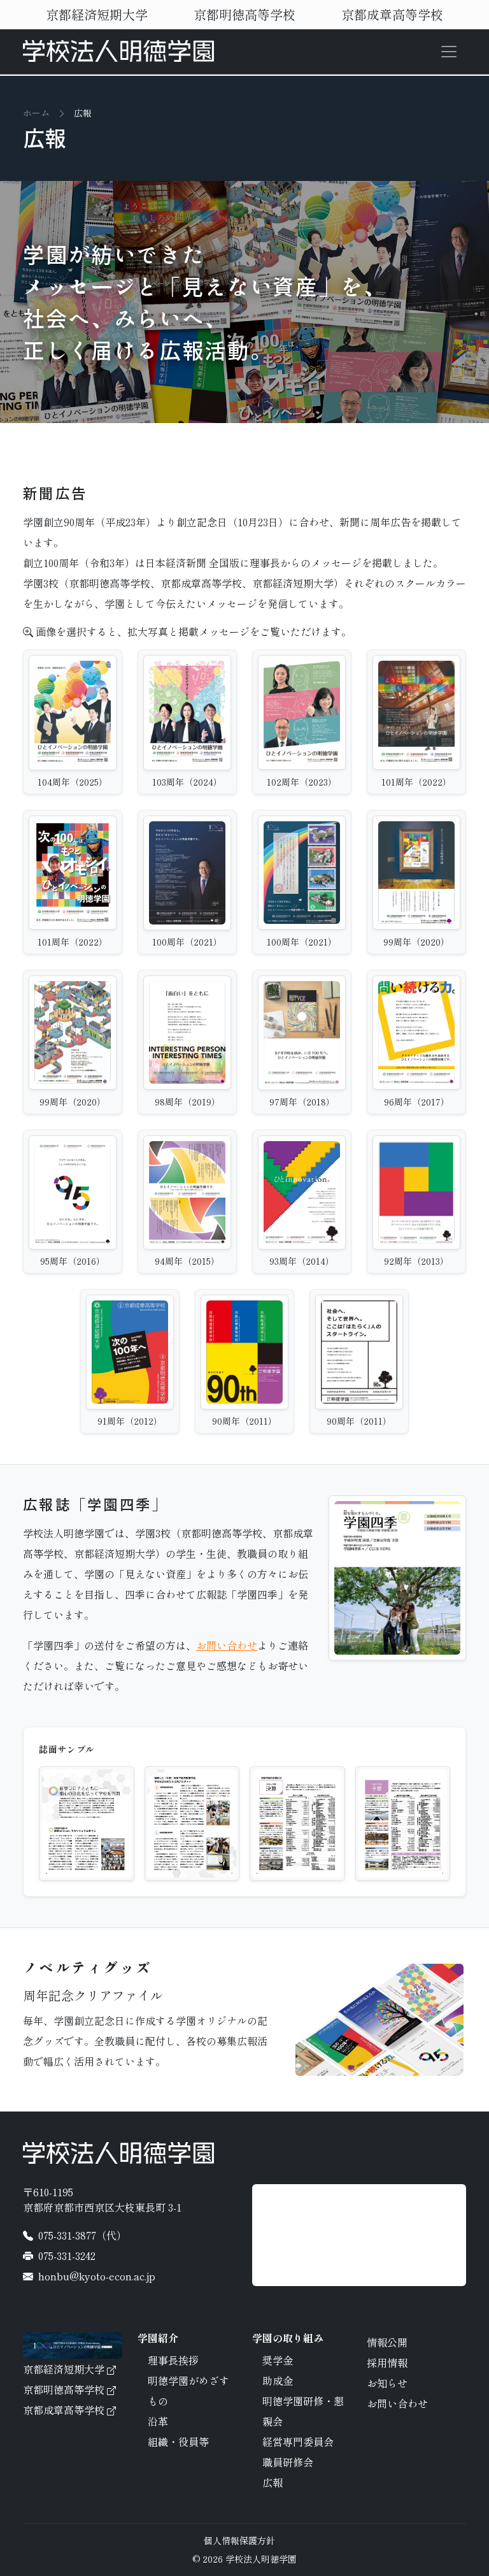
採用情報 (387, 2363)
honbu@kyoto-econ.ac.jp (97, 2276)
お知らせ (387, 2383)
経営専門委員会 (298, 2442)
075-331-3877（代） (82, 2235)
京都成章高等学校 (392, 14)
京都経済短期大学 (97, 14)
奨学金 (278, 2360)
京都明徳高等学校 (244, 14)
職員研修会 (288, 2462)
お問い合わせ (227, 1645)
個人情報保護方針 (239, 2540)
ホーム (36, 113)
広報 (273, 2482)
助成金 (278, 2380)
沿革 (158, 2421)
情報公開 (387, 2342)
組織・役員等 (178, 2442)
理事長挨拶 (173, 2360)
